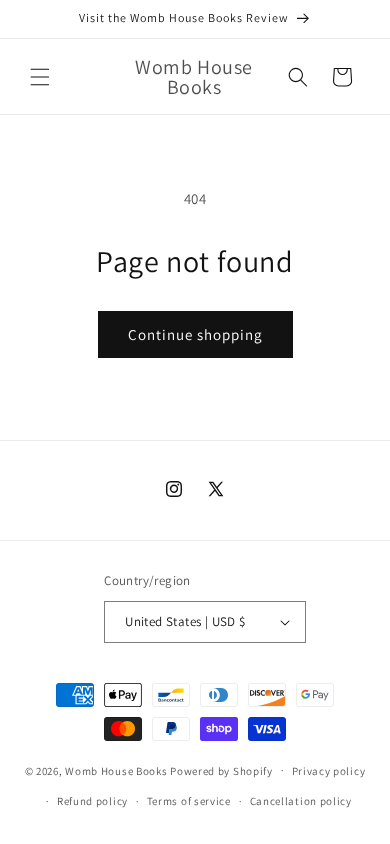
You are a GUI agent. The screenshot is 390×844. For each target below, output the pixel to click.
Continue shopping (195, 334)
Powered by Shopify (221, 770)
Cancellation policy (301, 801)
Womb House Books (117, 770)
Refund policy (92, 801)
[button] (40, 77)
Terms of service (189, 801)
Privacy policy (329, 771)
